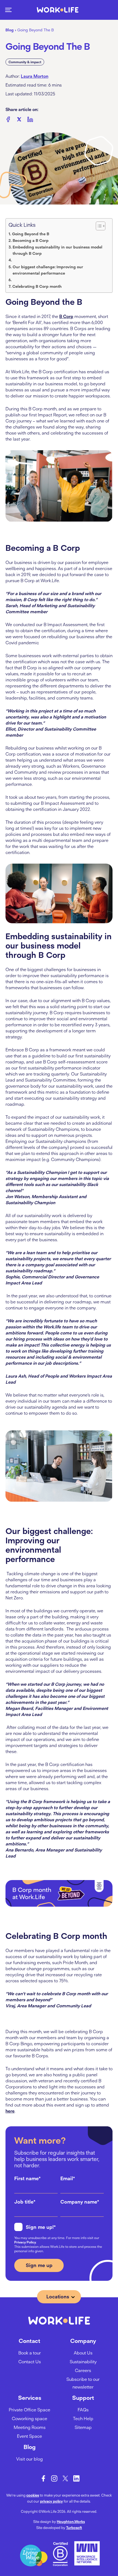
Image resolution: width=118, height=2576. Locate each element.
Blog (10, 30)
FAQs (83, 2410)
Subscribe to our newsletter (83, 2383)
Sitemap (83, 2427)
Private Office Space (29, 2410)
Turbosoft (74, 2528)
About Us (83, 2353)
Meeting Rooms (30, 2427)
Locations (58, 2297)
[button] (8, 10)
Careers (83, 2370)
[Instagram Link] (54, 2478)
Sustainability (83, 2362)
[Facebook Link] (43, 2478)
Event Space (29, 2436)
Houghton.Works (71, 2522)
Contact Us (30, 2362)
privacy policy (51, 2501)
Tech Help (83, 2419)
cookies (33, 2495)
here (10, 2111)
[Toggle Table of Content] (101, 226)
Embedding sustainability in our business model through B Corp (57, 250)
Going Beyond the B (31, 234)
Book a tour (30, 2353)
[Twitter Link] (65, 2478)
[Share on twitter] (19, 120)
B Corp (66, 316)
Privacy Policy (25, 2242)
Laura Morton (35, 76)
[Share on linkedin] (30, 120)
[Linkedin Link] (76, 2478)
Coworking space (29, 2419)
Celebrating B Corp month (37, 286)
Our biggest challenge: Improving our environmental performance (48, 270)
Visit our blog (29, 2459)
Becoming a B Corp (31, 241)
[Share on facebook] (8, 120)
